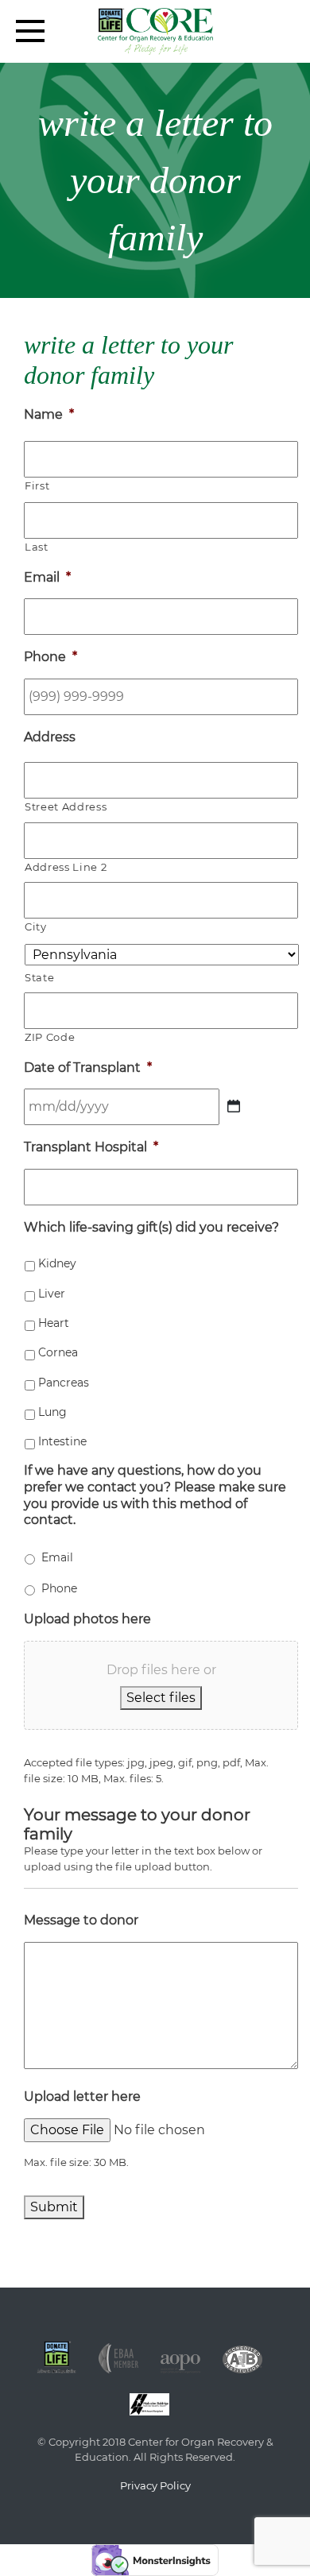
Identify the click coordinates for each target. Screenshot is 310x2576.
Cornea (58, 1352)
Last (37, 547)
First (37, 485)
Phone (59, 1588)
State (39, 977)
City (36, 926)
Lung (52, 1412)
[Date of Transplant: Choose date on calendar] (234, 1106)
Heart (54, 1323)
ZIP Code (50, 1037)
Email (57, 1557)
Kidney (57, 1263)
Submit (54, 2207)
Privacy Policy (155, 2485)
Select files (161, 1698)
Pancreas (64, 1383)
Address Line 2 (66, 867)
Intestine (62, 1441)
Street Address (66, 806)
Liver (52, 1294)
